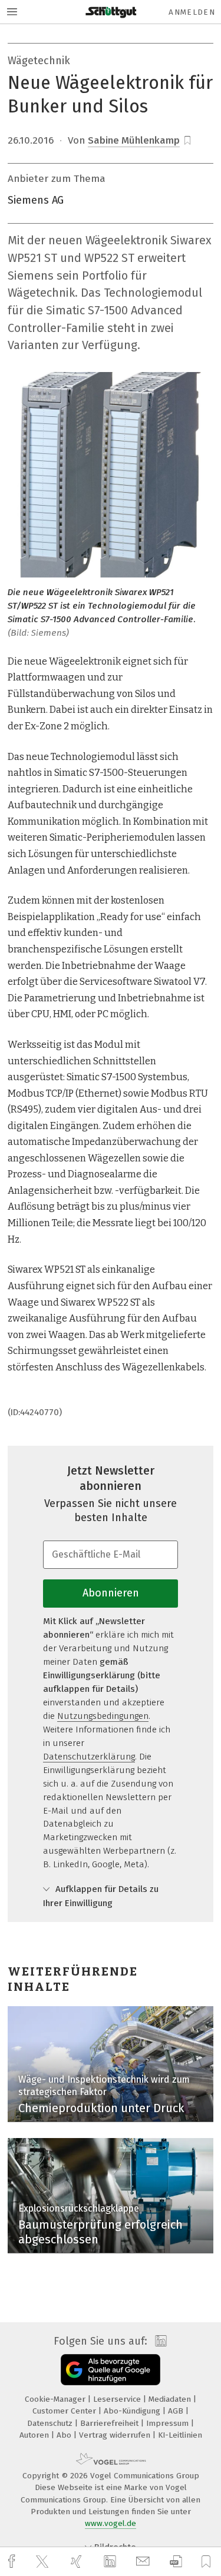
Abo (65, 2435)
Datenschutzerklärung (89, 1757)
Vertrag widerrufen (116, 2435)
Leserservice (118, 2399)
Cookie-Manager (56, 2399)
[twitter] (44, 2562)
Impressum (169, 2423)
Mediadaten (171, 2399)
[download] (176, 2562)
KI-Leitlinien (180, 2435)
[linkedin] (111, 2562)
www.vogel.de (111, 2523)
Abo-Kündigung (133, 2411)
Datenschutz (51, 2423)
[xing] (78, 2562)
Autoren (35, 2435)
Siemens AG (36, 200)
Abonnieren (111, 1593)
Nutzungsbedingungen (103, 1716)
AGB (177, 2411)
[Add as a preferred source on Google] (111, 2370)
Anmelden (192, 12)
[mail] (144, 2562)
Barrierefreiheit (111, 2423)
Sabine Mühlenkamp (134, 140)
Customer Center (65, 2411)
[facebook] (13, 2562)
